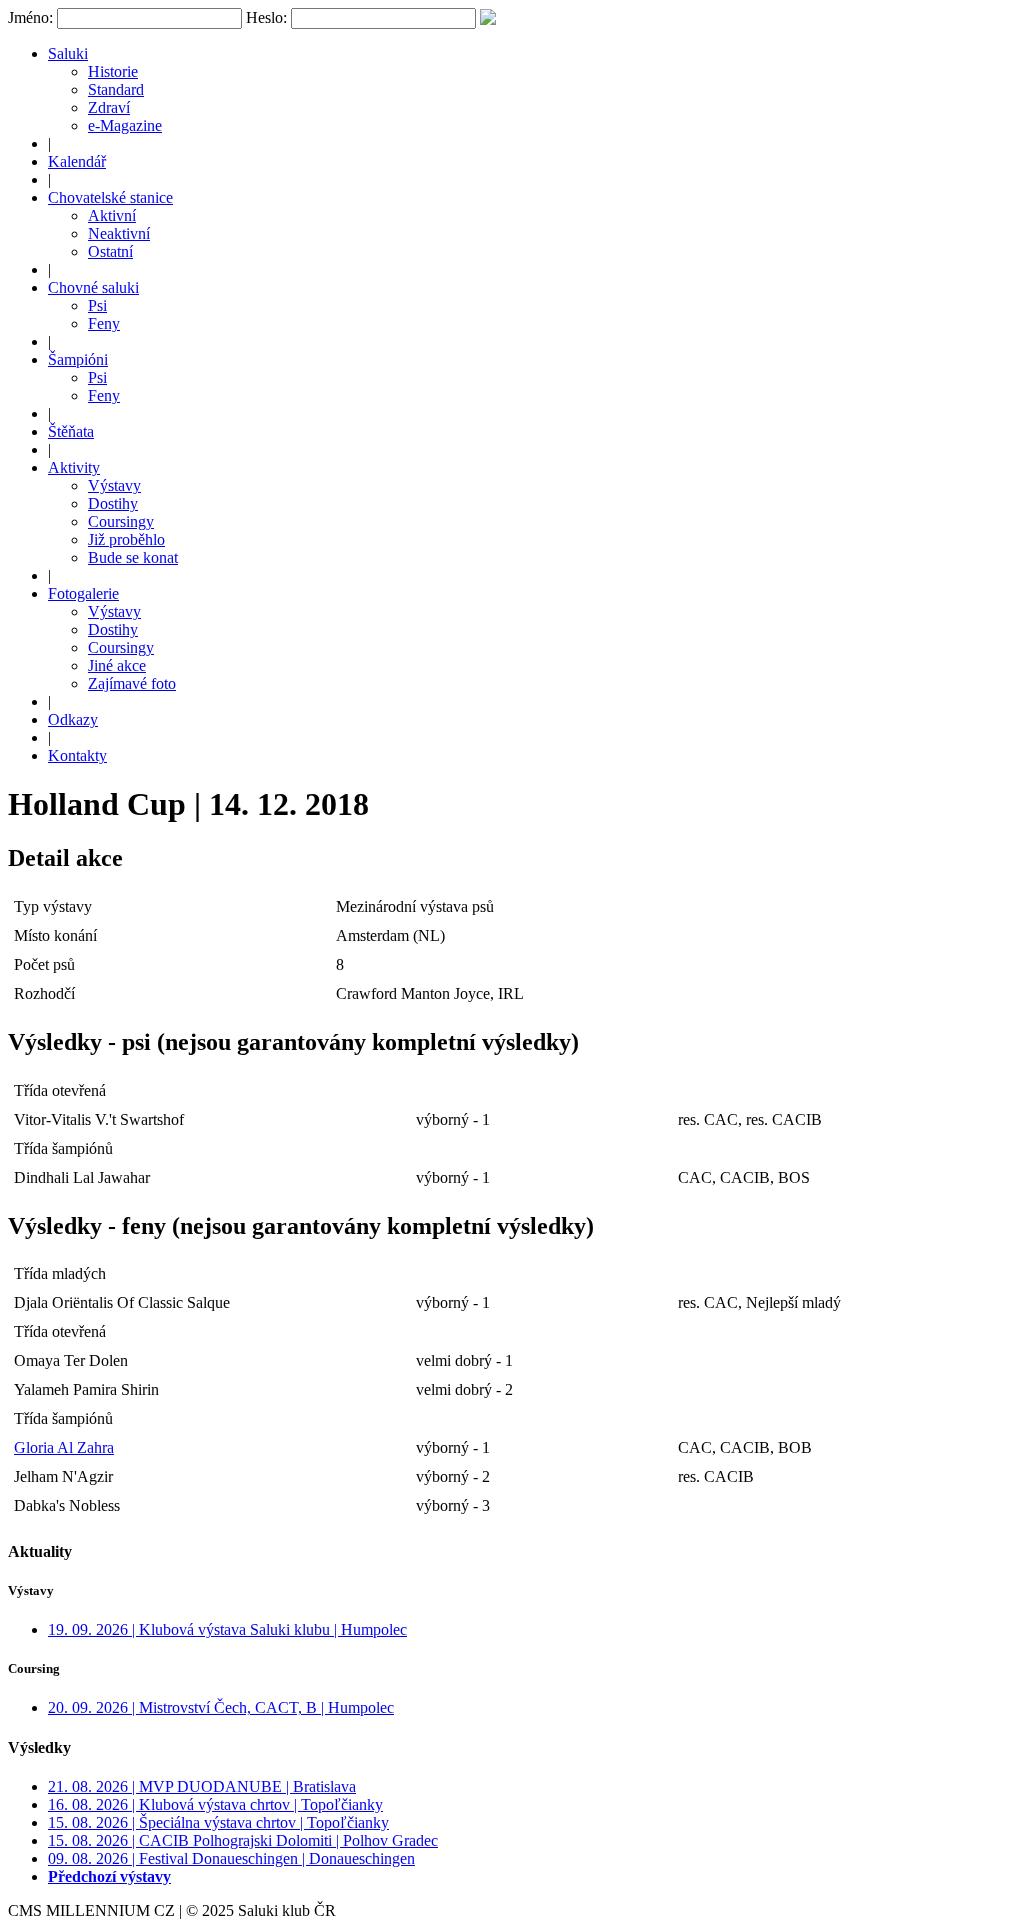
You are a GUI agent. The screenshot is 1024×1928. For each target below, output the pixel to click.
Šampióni (78, 359)
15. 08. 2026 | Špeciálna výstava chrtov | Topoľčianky (218, 1822)
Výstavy (114, 485)
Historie (113, 71)
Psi (97, 305)
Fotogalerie (83, 593)
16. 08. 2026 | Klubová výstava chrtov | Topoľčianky (215, 1804)
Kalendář (77, 161)
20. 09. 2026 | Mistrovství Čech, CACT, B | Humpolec (221, 1707)
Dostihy (113, 503)
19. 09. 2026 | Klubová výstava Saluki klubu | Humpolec (227, 1629)
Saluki (68, 53)
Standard (116, 89)
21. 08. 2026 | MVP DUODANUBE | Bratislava (202, 1786)
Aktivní (112, 215)
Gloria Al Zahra (64, 1447)
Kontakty (77, 755)
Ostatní (110, 251)
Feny (104, 323)
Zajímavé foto (132, 683)
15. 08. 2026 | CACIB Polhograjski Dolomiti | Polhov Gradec (243, 1840)
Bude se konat (133, 557)
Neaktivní (119, 233)
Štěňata (71, 431)
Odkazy (73, 719)
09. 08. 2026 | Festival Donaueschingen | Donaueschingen (231, 1858)
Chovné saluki (93, 287)
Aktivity (74, 467)
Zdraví (109, 107)
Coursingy (121, 521)
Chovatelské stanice (110, 197)
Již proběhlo (126, 539)
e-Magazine (125, 125)
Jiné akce (117, 665)
